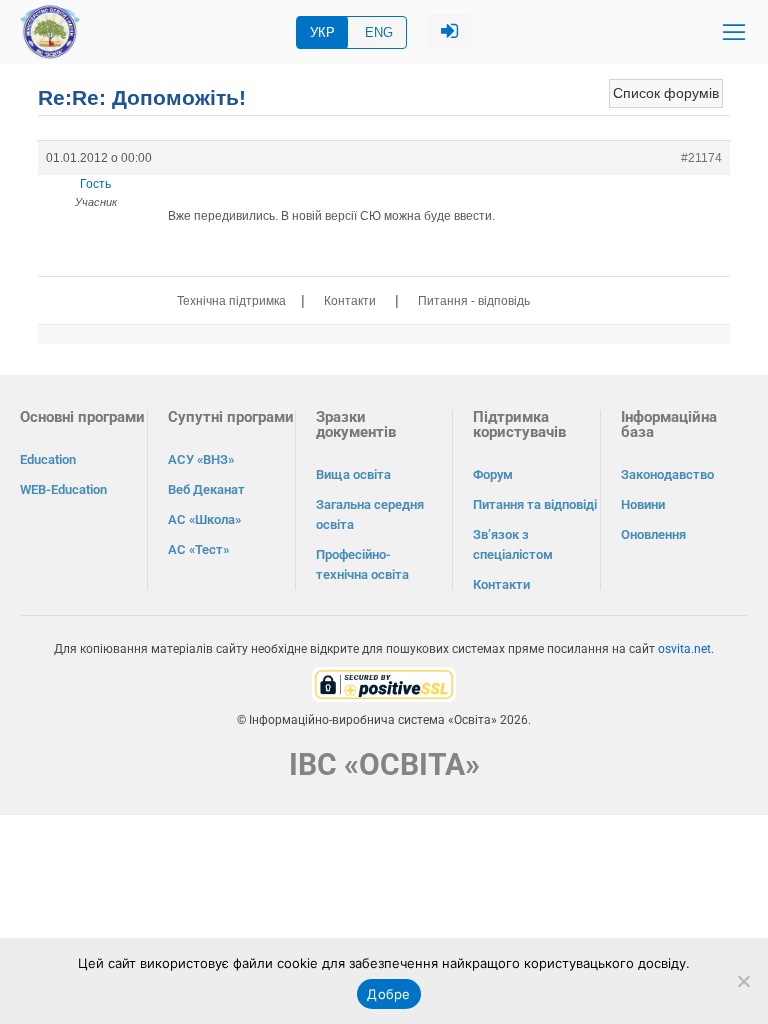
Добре (388, 994)
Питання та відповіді (535, 504)
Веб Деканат (206, 489)
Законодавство (667, 474)
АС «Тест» (198, 549)
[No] (743, 981)
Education (48, 459)
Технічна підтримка (231, 301)
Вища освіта (353, 474)
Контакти (350, 301)
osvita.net (684, 649)
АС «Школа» (204, 519)
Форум (493, 474)
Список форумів (666, 93)
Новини (643, 504)
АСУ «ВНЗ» (201, 459)
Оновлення (653, 534)
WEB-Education (63, 489)
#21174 (701, 158)
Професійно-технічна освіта (362, 564)
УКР (322, 32)
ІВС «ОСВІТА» (384, 764)
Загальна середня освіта (370, 514)
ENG (379, 32)
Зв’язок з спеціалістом (513, 544)
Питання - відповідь (474, 301)
